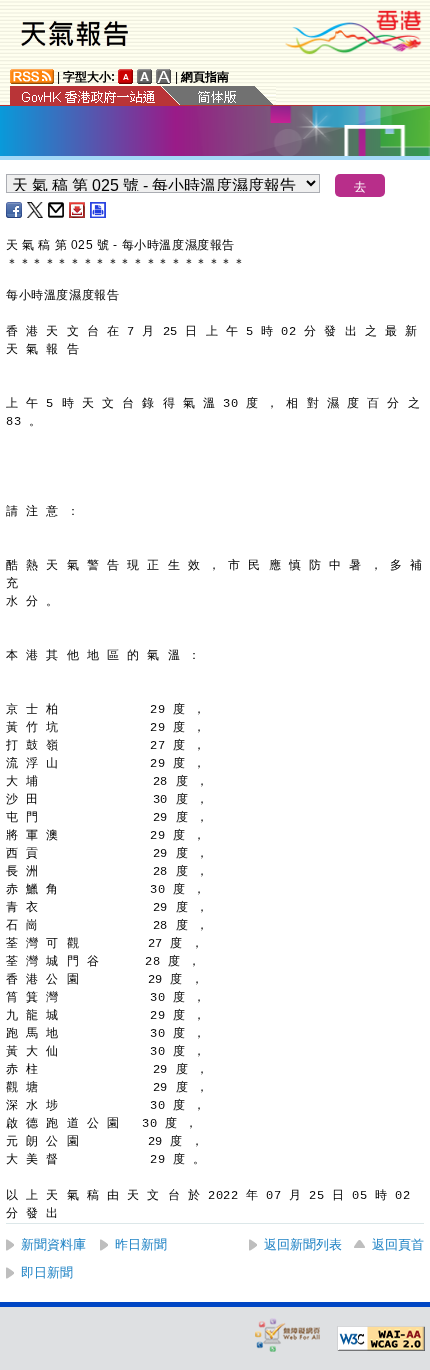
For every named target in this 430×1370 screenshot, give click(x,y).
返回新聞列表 (303, 1244)
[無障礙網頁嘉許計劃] (288, 1334)
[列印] (99, 210)
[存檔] (78, 210)
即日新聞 (47, 1272)
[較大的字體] (145, 76)
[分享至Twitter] (36, 210)
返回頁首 (398, 1244)
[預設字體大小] (126, 76)
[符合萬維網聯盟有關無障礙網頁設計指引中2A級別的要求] (381, 1339)
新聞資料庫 (53, 1244)
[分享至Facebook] (15, 210)
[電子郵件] (57, 210)
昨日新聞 (141, 1244)
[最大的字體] (164, 76)
